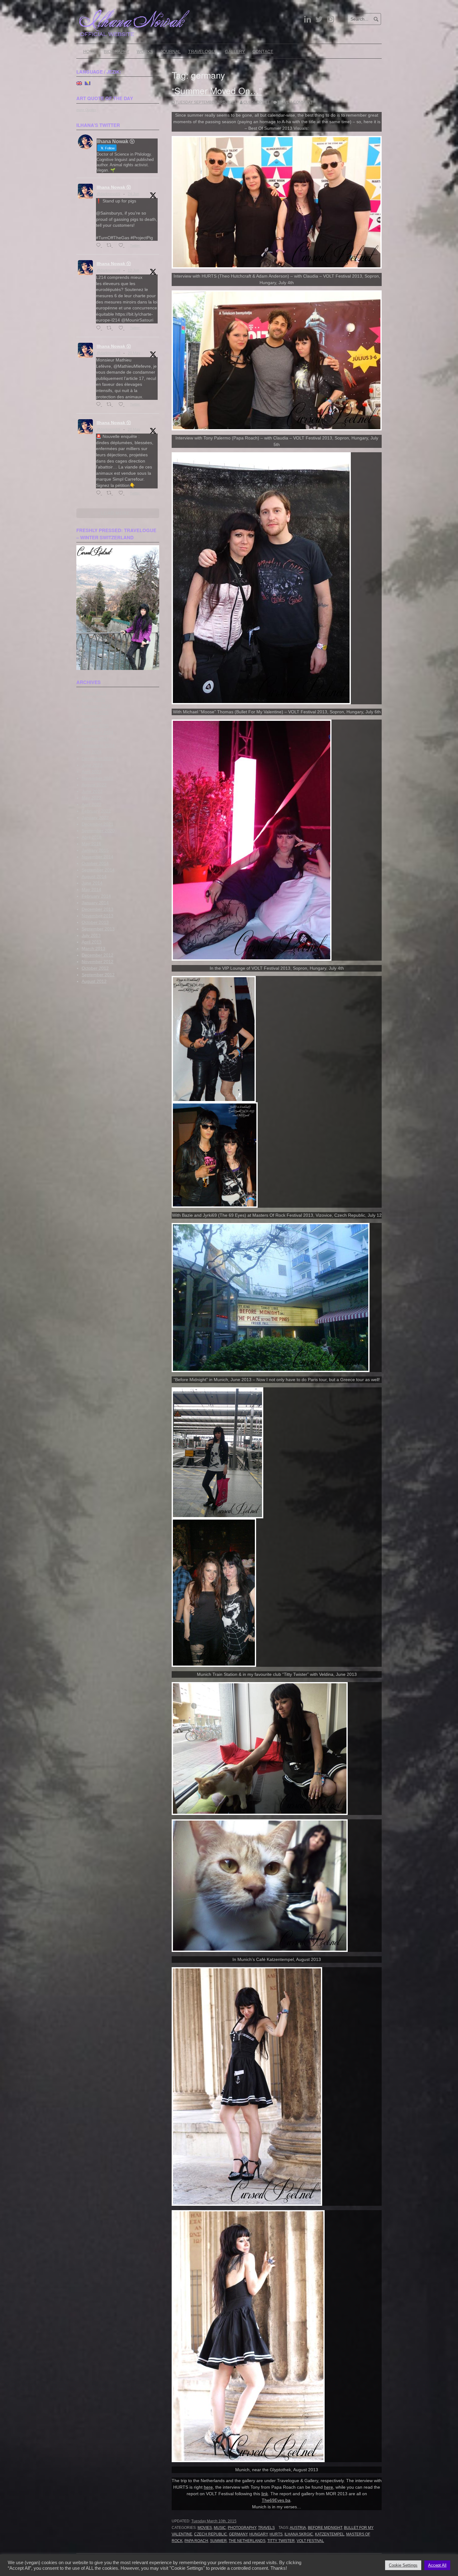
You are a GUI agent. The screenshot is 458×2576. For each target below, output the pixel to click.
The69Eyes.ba (276, 2500)
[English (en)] (79, 83)
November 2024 (98, 732)
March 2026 (93, 700)
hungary (258, 2534)
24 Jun (134, 194)
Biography (117, 51)
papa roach (196, 2541)
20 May (134, 353)
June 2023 (92, 765)
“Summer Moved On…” (217, 90)
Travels (266, 2528)
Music (220, 2528)
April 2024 (92, 752)
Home (90, 51)
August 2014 (94, 876)
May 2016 (91, 844)
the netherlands (247, 2541)
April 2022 (92, 804)
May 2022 (91, 798)
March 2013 (93, 948)
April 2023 (92, 772)
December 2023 (98, 759)
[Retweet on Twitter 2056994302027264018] (111, 493)
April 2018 (92, 837)
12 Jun (134, 270)
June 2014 (92, 883)
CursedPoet (256, 102)
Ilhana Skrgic (299, 2534)
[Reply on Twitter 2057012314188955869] (100, 405)
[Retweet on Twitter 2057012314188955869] (111, 405)
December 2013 (98, 909)
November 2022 (98, 778)
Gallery (235, 51)
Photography (242, 2528)
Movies (205, 2528)
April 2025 (92, 719)
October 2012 (95, 968)
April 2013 (92, 942)
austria (298, 2528)
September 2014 (98, 870)
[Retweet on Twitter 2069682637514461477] (111, 246)
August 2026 (94, 693)
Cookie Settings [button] (403, 2565)
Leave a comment (295, 102)
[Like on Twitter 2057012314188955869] (123, 405)
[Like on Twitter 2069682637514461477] (123, 246)
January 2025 (95, 726)
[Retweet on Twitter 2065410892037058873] (111, 328)
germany (238, 2534)
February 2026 (96, 706)
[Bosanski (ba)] (88, 83)
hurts (276, 2534)
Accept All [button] (437, 2565)
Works (145, 51)
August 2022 (94, 785)
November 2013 (98, 916)
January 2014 (95, 903)
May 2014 (91, 890)
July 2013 (91, 935)
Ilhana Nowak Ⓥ (114, 187)
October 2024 (95, 739)
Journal (171, 51)
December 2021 (98, 824)
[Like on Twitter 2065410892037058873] (123, 328)
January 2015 (95, 850)
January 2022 (95, 817)
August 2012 (94, 981)
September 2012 (98, 975)
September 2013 (98, 929)
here (208, 2487)
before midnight (325, 2528)
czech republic (211, 2534)
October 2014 (95, 863)
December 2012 (98, 955)
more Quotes (86, 110)
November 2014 (98, 857)
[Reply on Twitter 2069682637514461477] (100, 246)
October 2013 (95, 922)
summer (218, 2541)
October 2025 (95, 713)
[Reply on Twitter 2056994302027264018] (100, 493)
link (265, 2494)
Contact (263, 51)
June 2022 (92, 791)
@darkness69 (108, 194)
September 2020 (98, 831)
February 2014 (96, 896)
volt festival (310, 2541)
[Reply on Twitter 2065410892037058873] (100, 328)
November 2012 (98, 962)
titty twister (281, 2541)
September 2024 (98, 745)
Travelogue (203, 51)
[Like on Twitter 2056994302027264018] (123, 493)
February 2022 (96, 811)
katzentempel (330, 2534)
